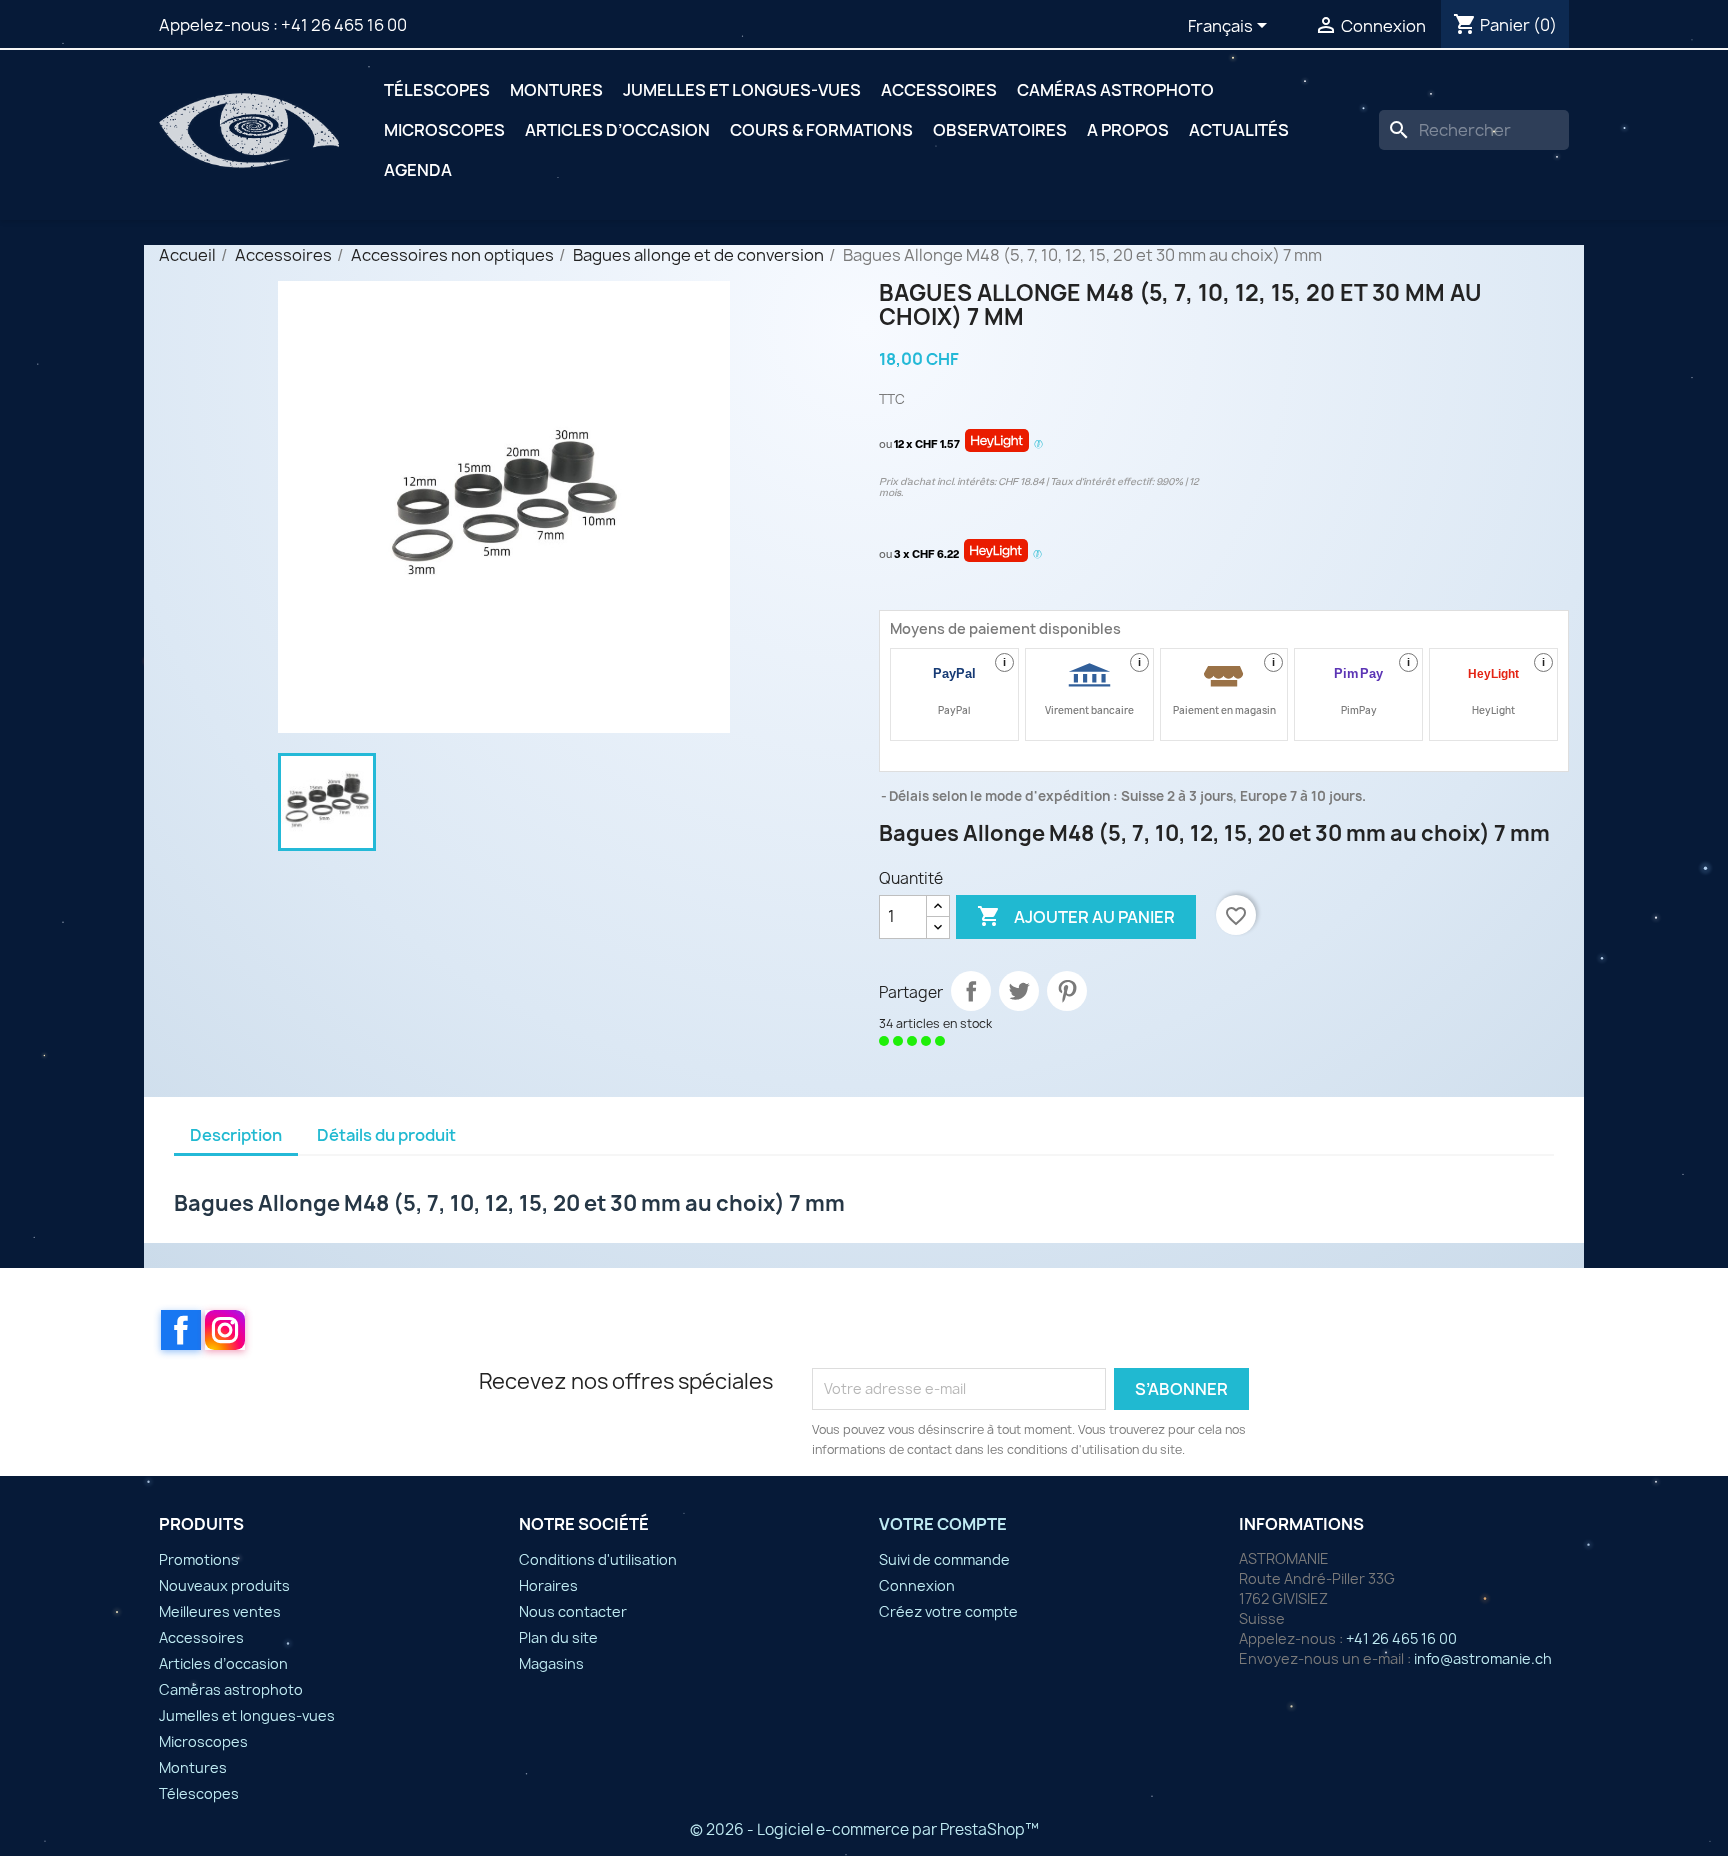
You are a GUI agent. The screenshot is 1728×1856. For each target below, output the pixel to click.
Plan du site (558, 1637)
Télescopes (437, 90)
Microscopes (444, 130)
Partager (971, 991)
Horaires (548, 1585)
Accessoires (939, 90)
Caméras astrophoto (1115, 90)
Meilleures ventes (220, 1611)
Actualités (1239, 130)
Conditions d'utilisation (598, 1559)
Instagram (225, 1330)
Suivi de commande (944, 1559)
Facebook (181, 1330)
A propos (1128, 130)
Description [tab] (236, 1135)
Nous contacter (573, 1611)
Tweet (1019, 991)
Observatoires (1000, 130)
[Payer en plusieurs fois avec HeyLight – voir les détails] (1038, 445)
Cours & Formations (821, 130)
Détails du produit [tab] (386, 1135)
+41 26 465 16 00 (344, 25)
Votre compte (943, 1524)
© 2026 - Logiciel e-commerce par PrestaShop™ (864, 1829)
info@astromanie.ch (1483, 1658)
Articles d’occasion (617, 130)
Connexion (917, 1585)
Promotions (199, 1559)
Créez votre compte (948, 1611)
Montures (556, 90)
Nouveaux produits (224, 1585)
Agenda (418, 170)
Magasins (551, 1663)
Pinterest (1067, 991)
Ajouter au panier (1076, 916)
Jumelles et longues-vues (742, 90)
